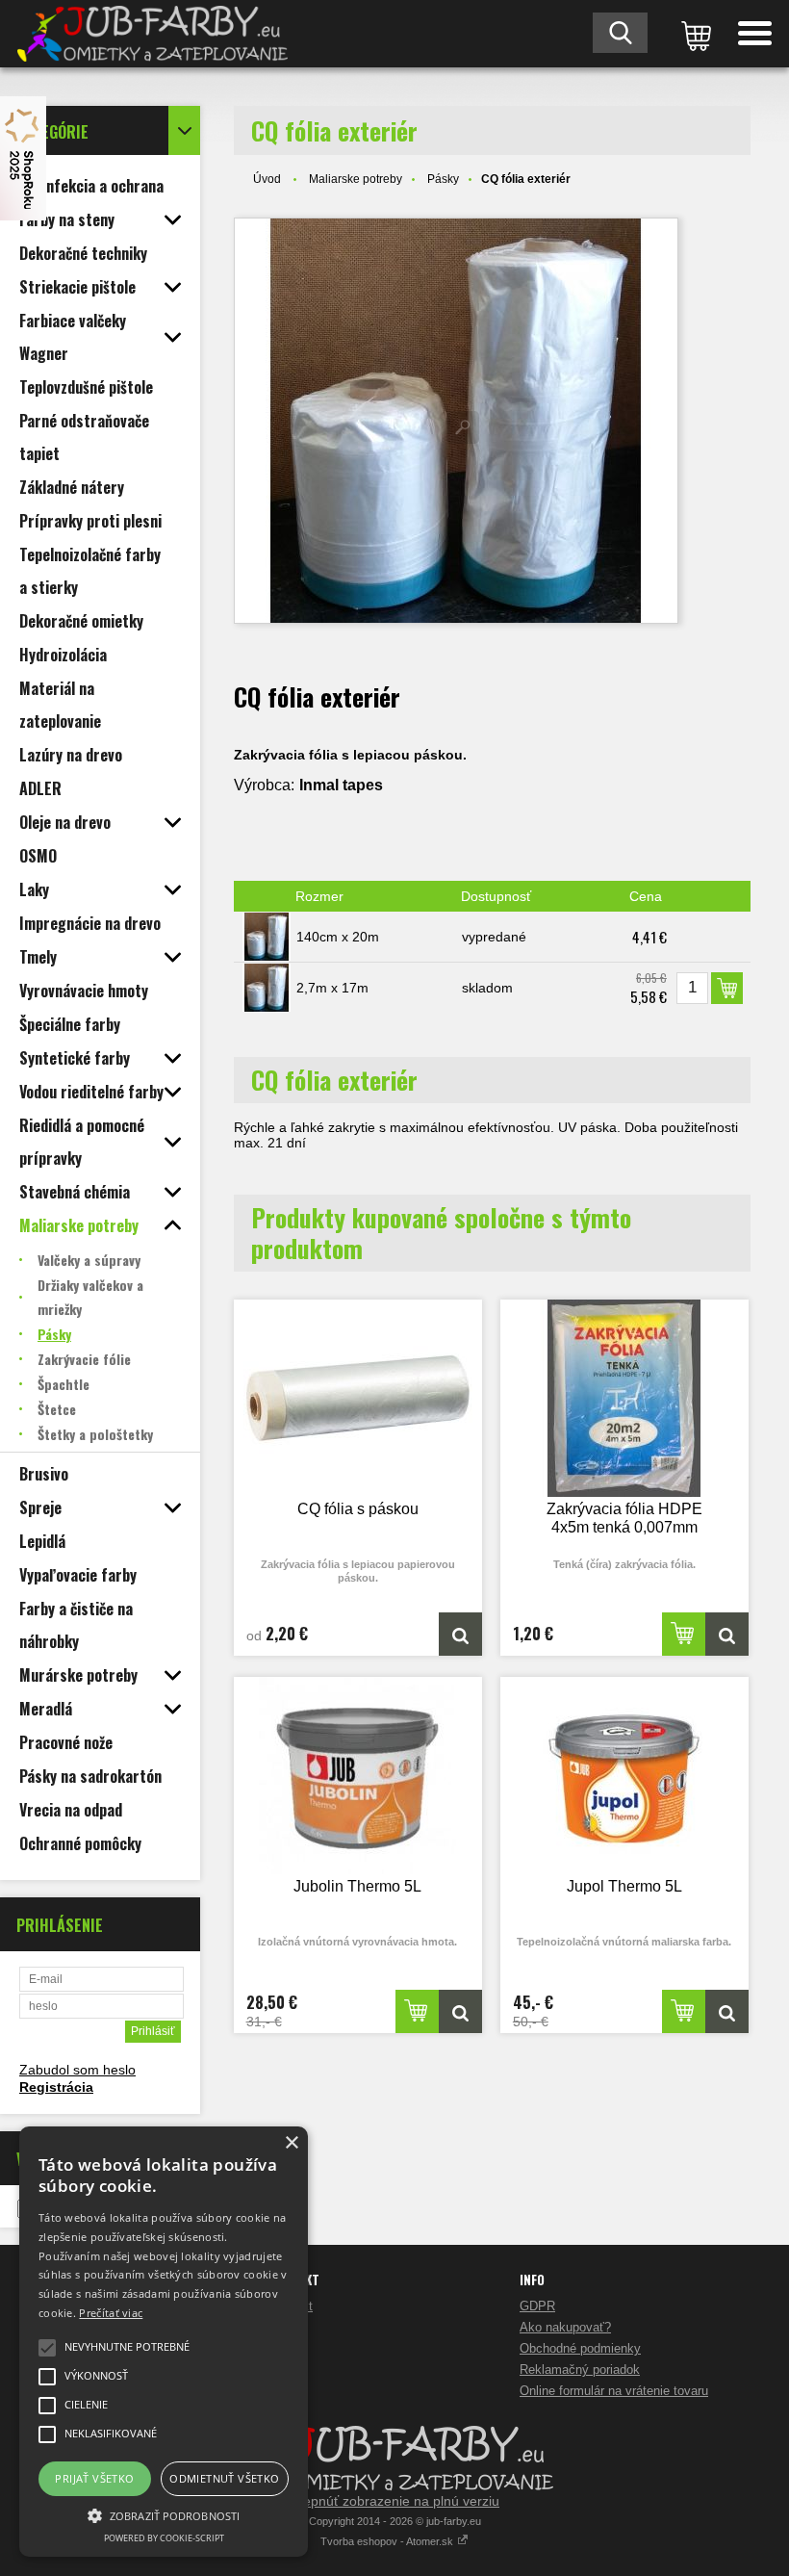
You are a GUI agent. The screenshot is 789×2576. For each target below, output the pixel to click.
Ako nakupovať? (565, 2327)
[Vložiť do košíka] (727, 988)
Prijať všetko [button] (94, 2478)
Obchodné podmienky (580, 2348)
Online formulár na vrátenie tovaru (614, 2391)
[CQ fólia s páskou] (358, 1398)
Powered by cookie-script (164, 2538)
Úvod (267, 179)
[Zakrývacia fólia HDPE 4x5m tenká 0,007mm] (624, 1398)
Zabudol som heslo (77, 2070)
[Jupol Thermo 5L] (624, 1776)
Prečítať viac (111, 2313)
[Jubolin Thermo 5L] (358, 1776)
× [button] (291, 2143)
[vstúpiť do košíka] (693, 34)
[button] (164, 2514)
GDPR (537, 2306)
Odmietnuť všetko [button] (224, 2478)
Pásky (443, 179)
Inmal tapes (341, 785)
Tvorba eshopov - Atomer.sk (388, 2541)
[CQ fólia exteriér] (456, 421)
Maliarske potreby (356, 179)
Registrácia (56, 2087)
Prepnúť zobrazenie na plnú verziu (394, 2501)
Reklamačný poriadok (580, 2370)
